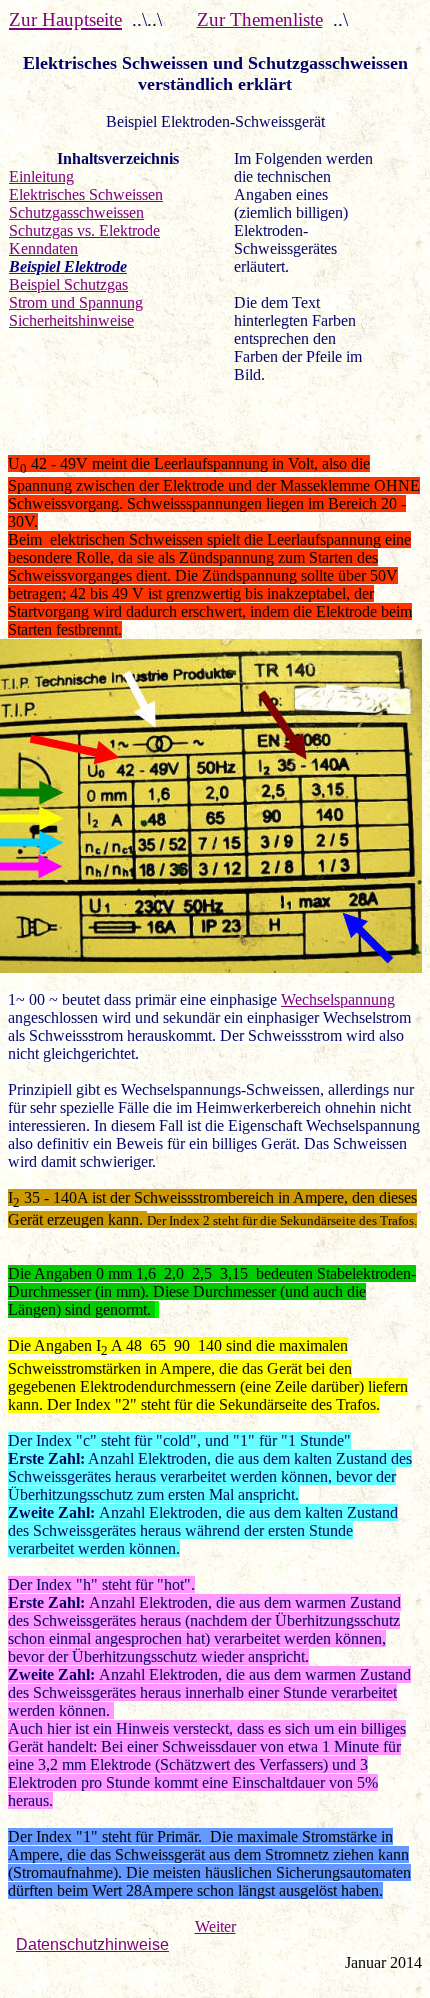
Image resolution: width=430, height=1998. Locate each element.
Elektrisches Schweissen (86, 194)
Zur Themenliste (260, 19)
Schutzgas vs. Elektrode (84, 230)
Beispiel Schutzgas (68, 284)
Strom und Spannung (76, 302)
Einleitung (41, 176)
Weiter (215, 1926)
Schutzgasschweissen (76, 212)
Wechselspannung (338, 999)
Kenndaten (43, 248)
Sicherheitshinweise (71, 320)
